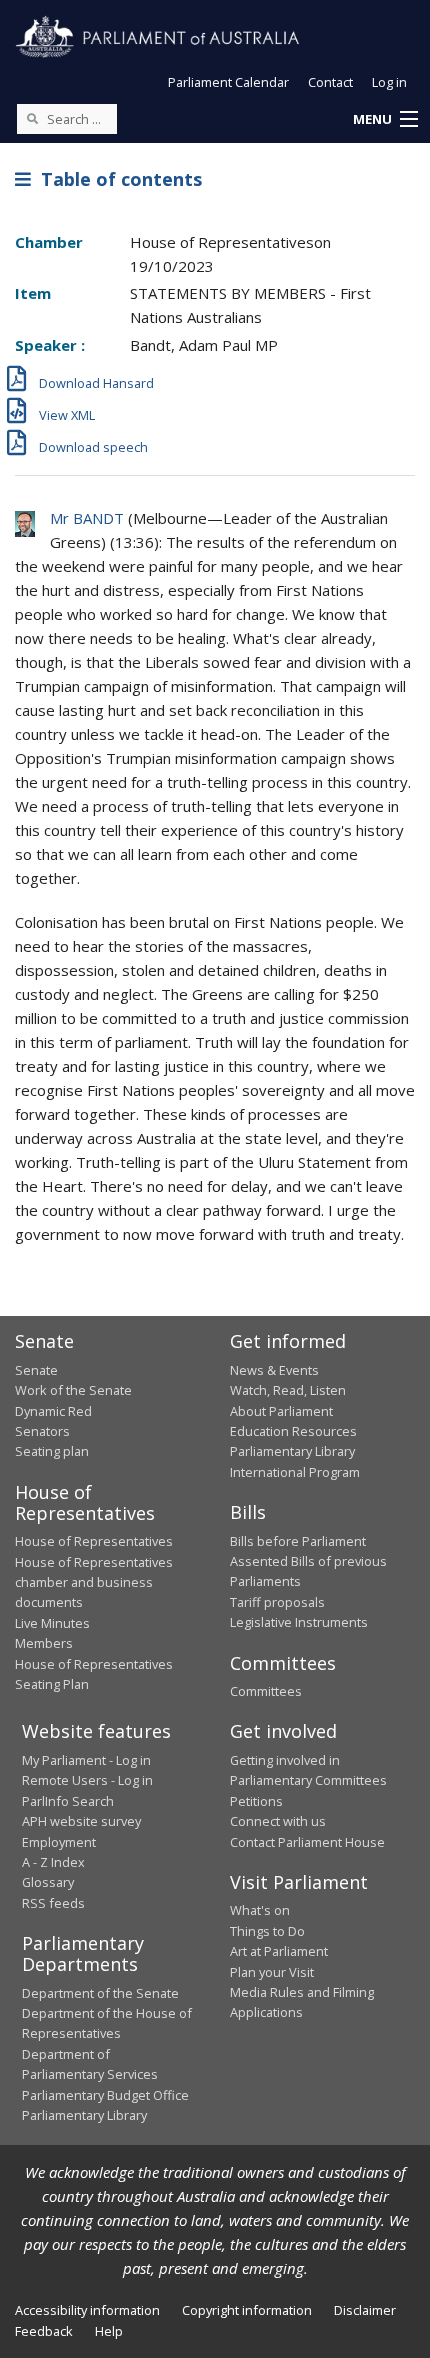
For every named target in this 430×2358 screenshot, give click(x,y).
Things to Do (267, 1931)
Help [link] (109, 2331)
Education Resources (293, 1431)
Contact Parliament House (307, 1842)
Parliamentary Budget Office (105, 2095)
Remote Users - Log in (87, 1780)
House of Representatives (94, 1541)
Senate (36, 1370)
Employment (59, 1842)
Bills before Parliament (298, 1541)
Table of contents (116, 179)
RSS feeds (53, 1903)
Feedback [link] (44, 2331)
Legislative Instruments (299, 1622)
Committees (266, 1691)
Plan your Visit (272, 1972)
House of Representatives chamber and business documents (94, 1582)
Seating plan (52, 1451)
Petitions (256, 1801)
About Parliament (281, 1411)
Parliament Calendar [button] (228, 82)
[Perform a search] (32, 118)
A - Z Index (53, 1862)
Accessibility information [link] (87, 2310)
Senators (42, 1431)
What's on (260, 1910)
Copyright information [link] (247, 2310)
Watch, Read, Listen (288, 1390)
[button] (385, 120)
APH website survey (81, 1821)
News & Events (274, 1370)
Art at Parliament (279, 1951)
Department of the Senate (100, 1993)
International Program (295, 1472)
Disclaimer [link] (365, 2310)
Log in (389, 82)
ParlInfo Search (68, 1801)
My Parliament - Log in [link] (86, 1760)
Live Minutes (52, 1623)
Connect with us (278, 1821)
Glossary (48, 1882)
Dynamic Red (53, 1411)
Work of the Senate (73, 1390)
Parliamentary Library (292, 1451)
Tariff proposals (277, 1602)
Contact (330, 82)
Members (44, 1643)
